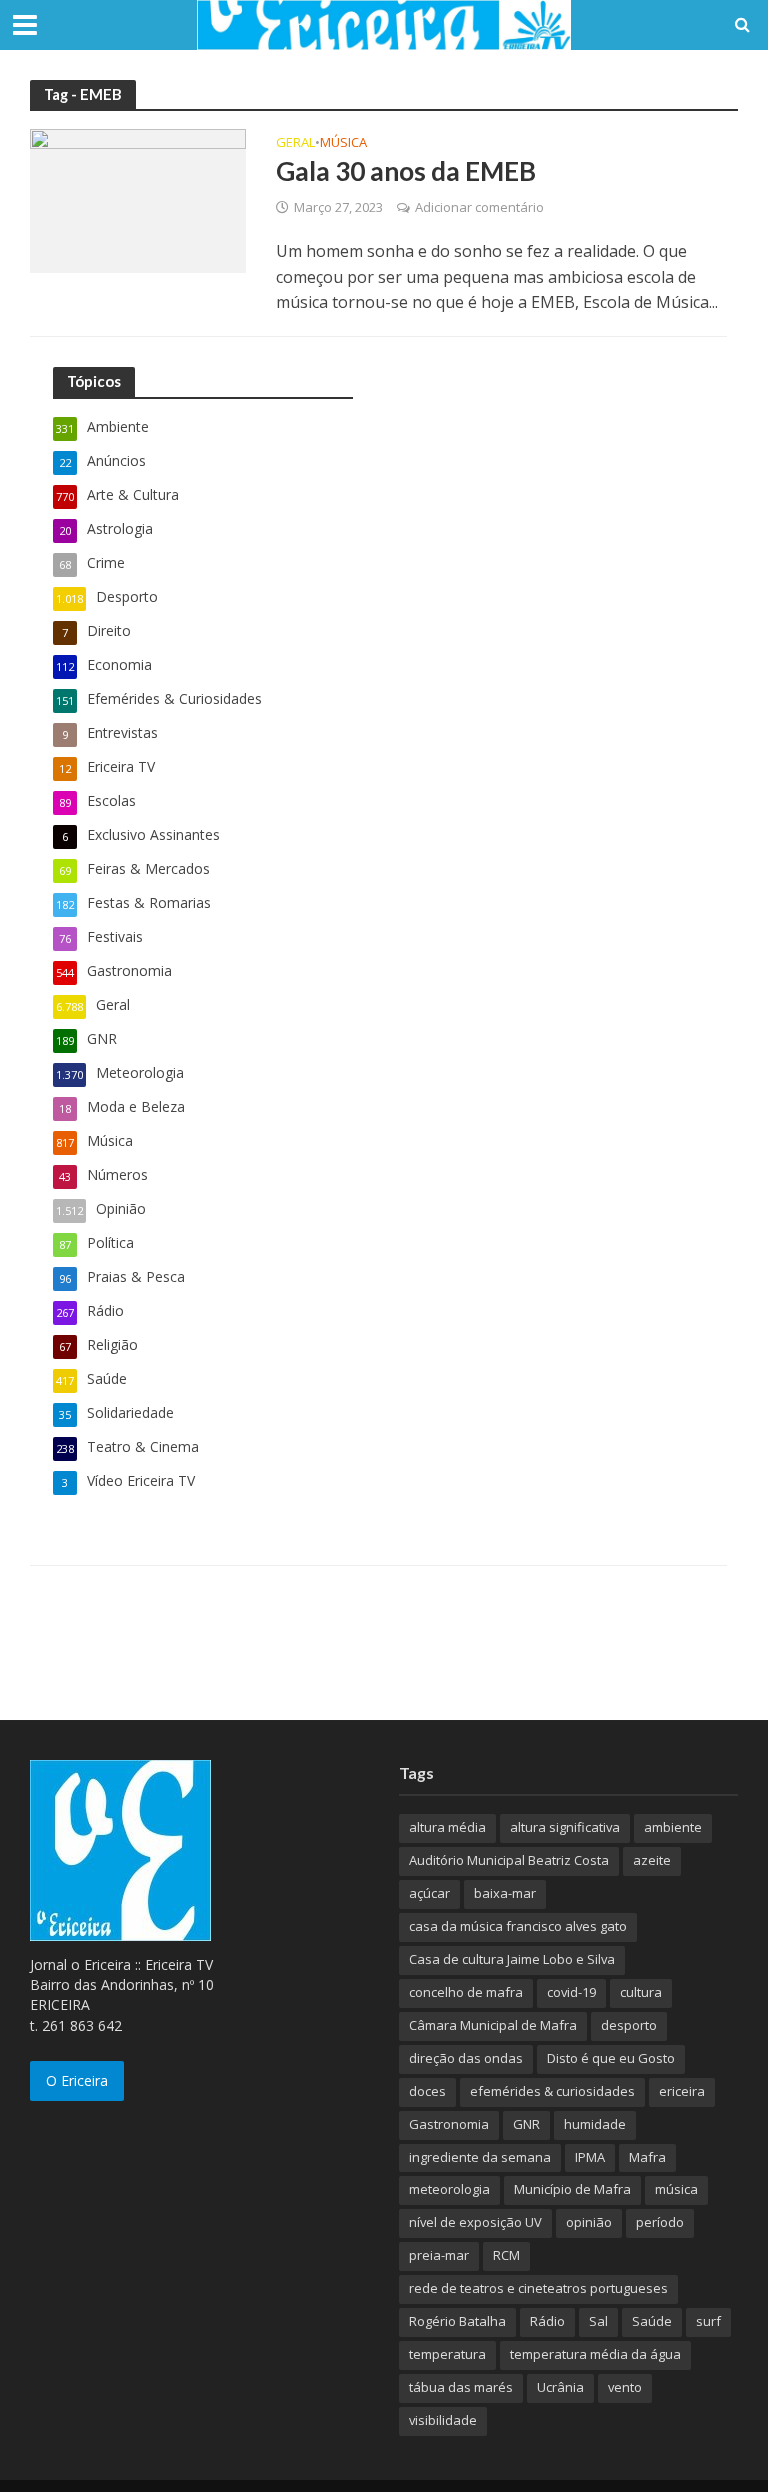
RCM (506, 2255)
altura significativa (565, 1827)
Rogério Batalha (457, 2321)
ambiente (673, 1827)
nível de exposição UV (475, 2222)
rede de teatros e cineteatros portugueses (538, 2288)
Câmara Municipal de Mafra (493, 2025)
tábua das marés (461, 2387)
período (660, 2222)
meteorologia (449, 2189)
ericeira (682, 2091)
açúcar (429, 1893)
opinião (589, 2222)
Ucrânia (560, 2387)
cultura (641, 1992)
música (676, 2189)
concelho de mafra (466, 1992)
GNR (526, 2124)
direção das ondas (466, 2058)
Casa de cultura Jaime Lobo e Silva (512, 1959)
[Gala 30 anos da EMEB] (138, 199)
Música (343, 143)
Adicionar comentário (479, 207)
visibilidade (443, 2420)
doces (427, 2091)
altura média (447, 1827)
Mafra (647, 2157)
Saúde (652, 2321)
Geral (295, 143)
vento (625, 2387)
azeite (652, 1860)
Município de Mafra (572, 2189)
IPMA (590, 2157)
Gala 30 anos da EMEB (406, 171)
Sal (598, 2321)
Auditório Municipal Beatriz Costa (509, 1860)
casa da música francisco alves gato (518, 1926)
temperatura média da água (595, 2354)
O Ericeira (77, 2080)
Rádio (547, 2321)
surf (708, 2321)
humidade (595, 2124)
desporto (629, 2025)
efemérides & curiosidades (552, 2091)
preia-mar (439, 2255)
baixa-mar (505, 1893)
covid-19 (571, 1992)
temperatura (447, 2354)
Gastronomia (449, 2124)
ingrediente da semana (480, 2157)
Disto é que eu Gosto (611, 2058)
